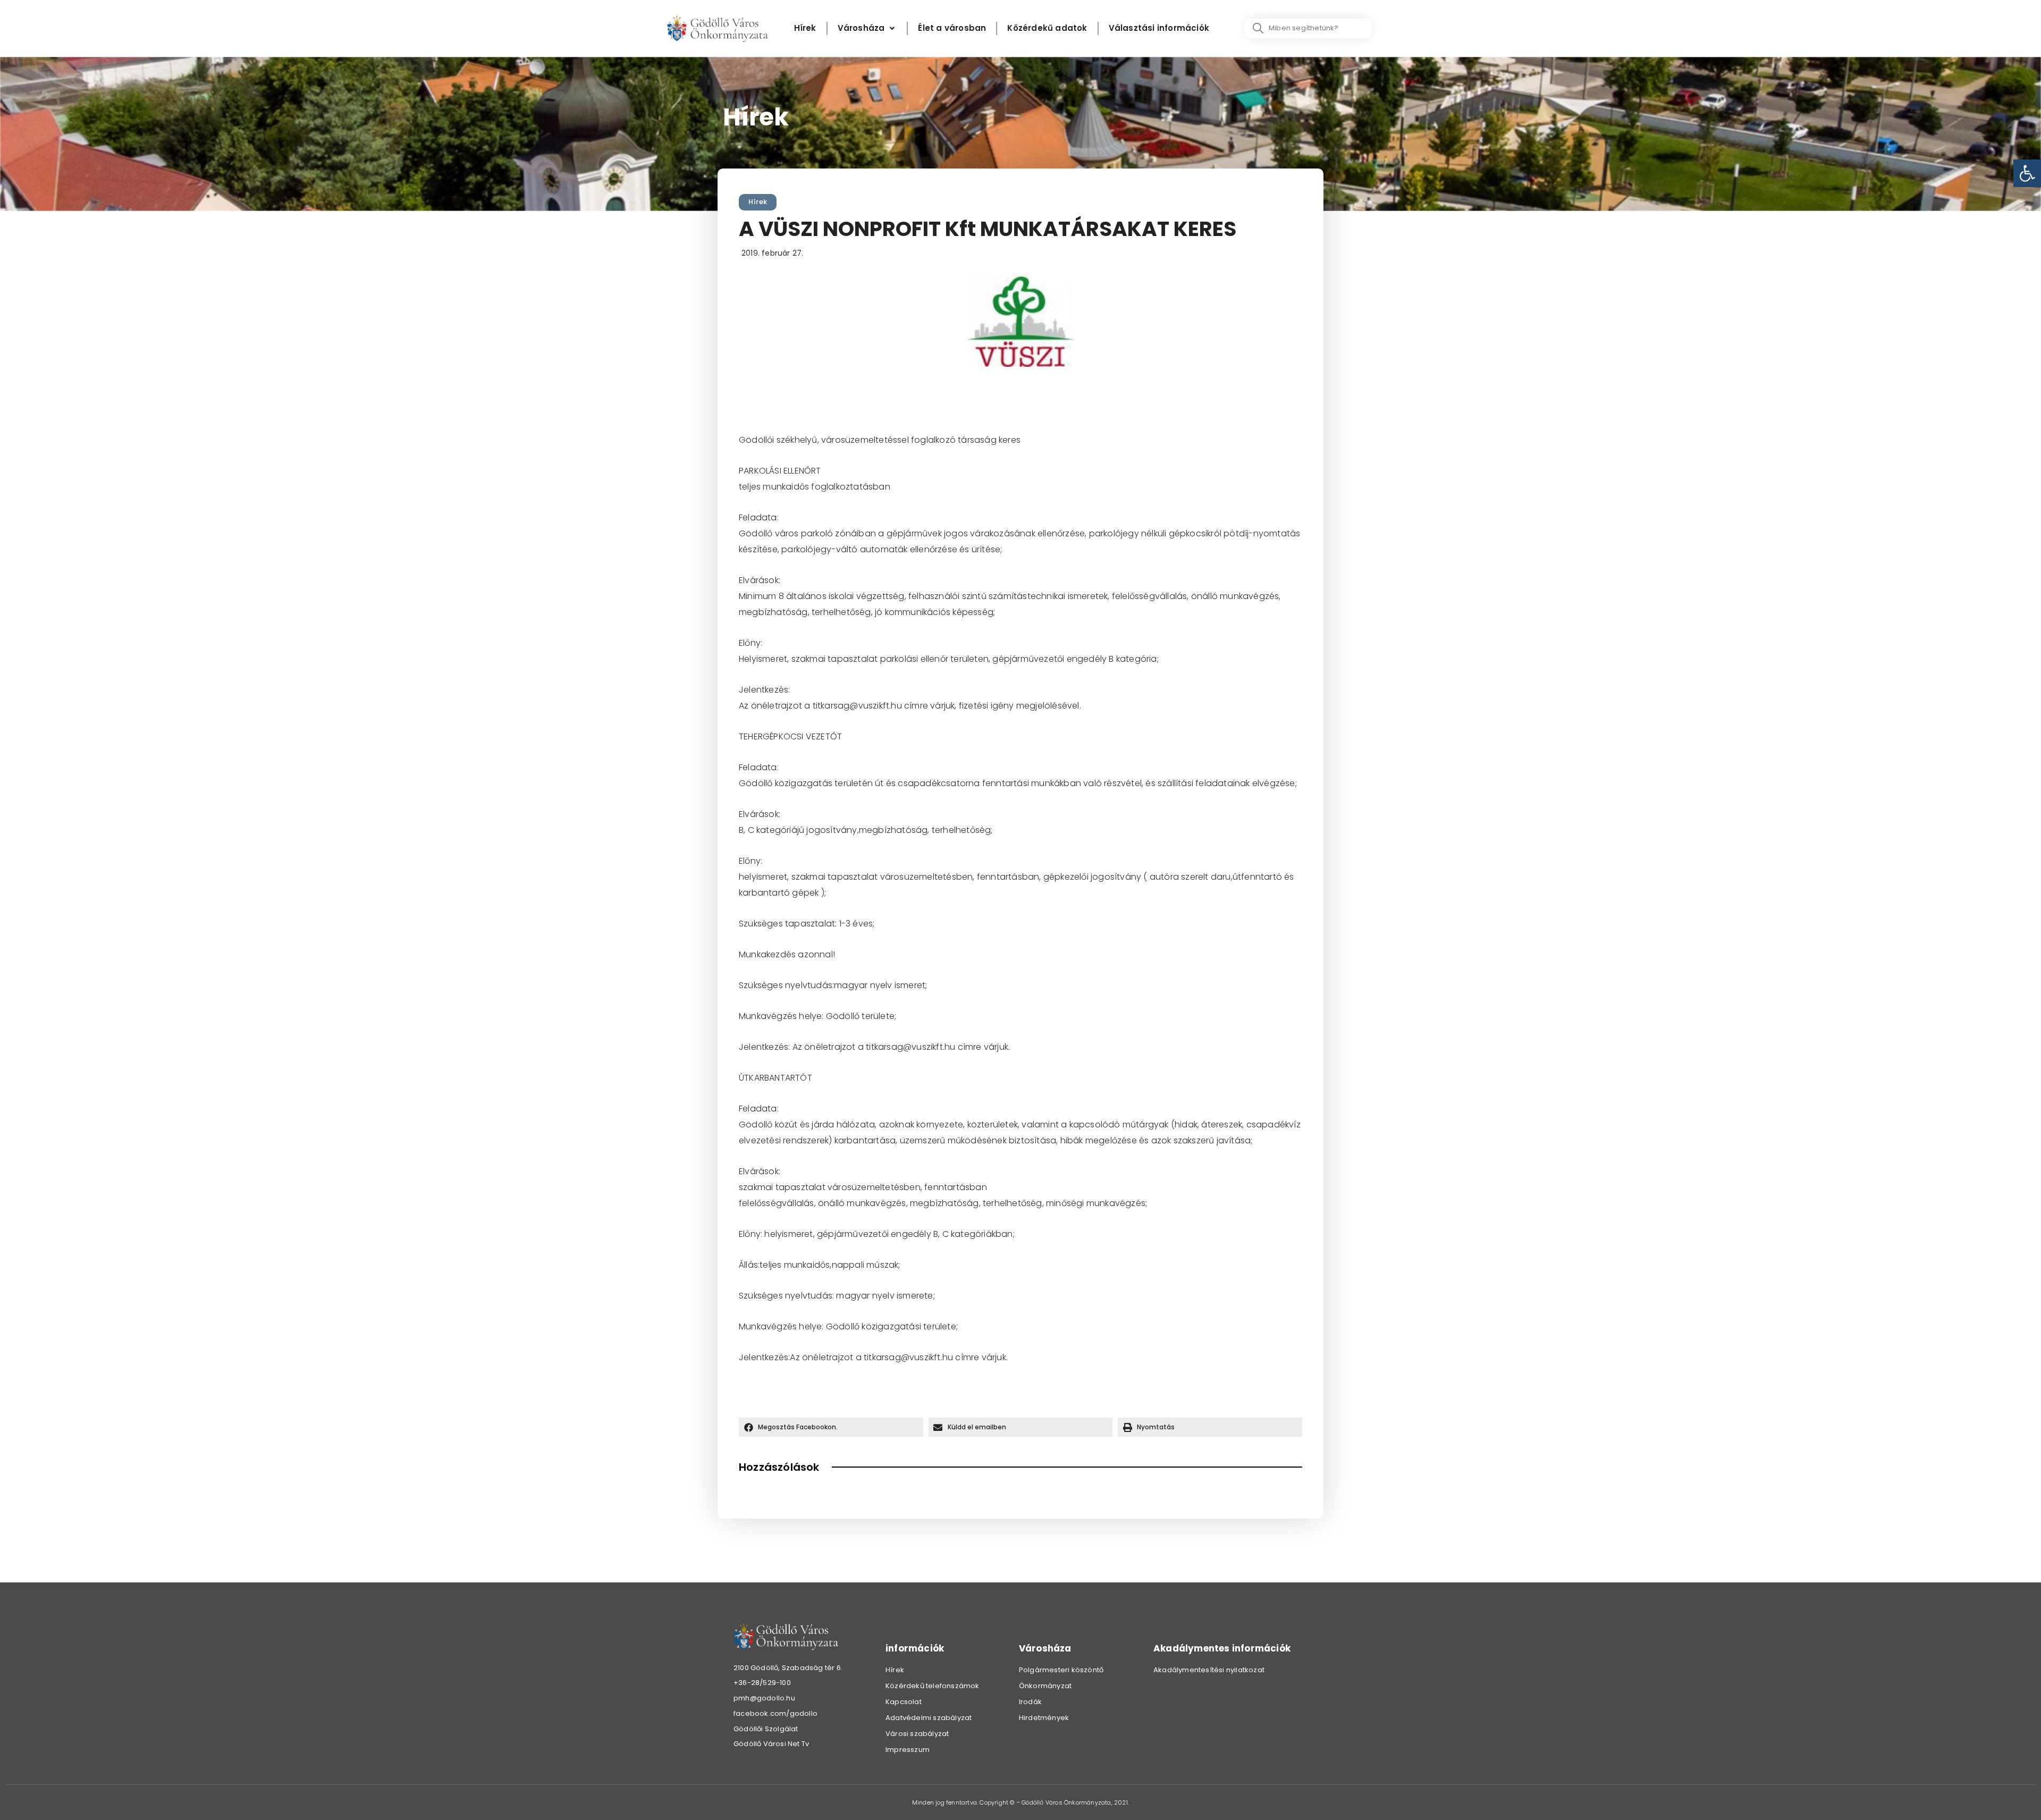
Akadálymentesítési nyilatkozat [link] (1209, 1670)
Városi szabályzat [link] (917, 1734)
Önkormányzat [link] (1045, 1686)
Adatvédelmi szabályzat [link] (929, 1718)
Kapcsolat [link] (904, 1702)
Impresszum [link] (908, 1750)
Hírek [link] (758, 202)
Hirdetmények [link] (1044, 1718)
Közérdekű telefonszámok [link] (933, 1686)
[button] (831, 1427)
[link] (2027, 173)
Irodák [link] (1030, 1702)
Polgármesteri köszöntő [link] (1061, 1670)
